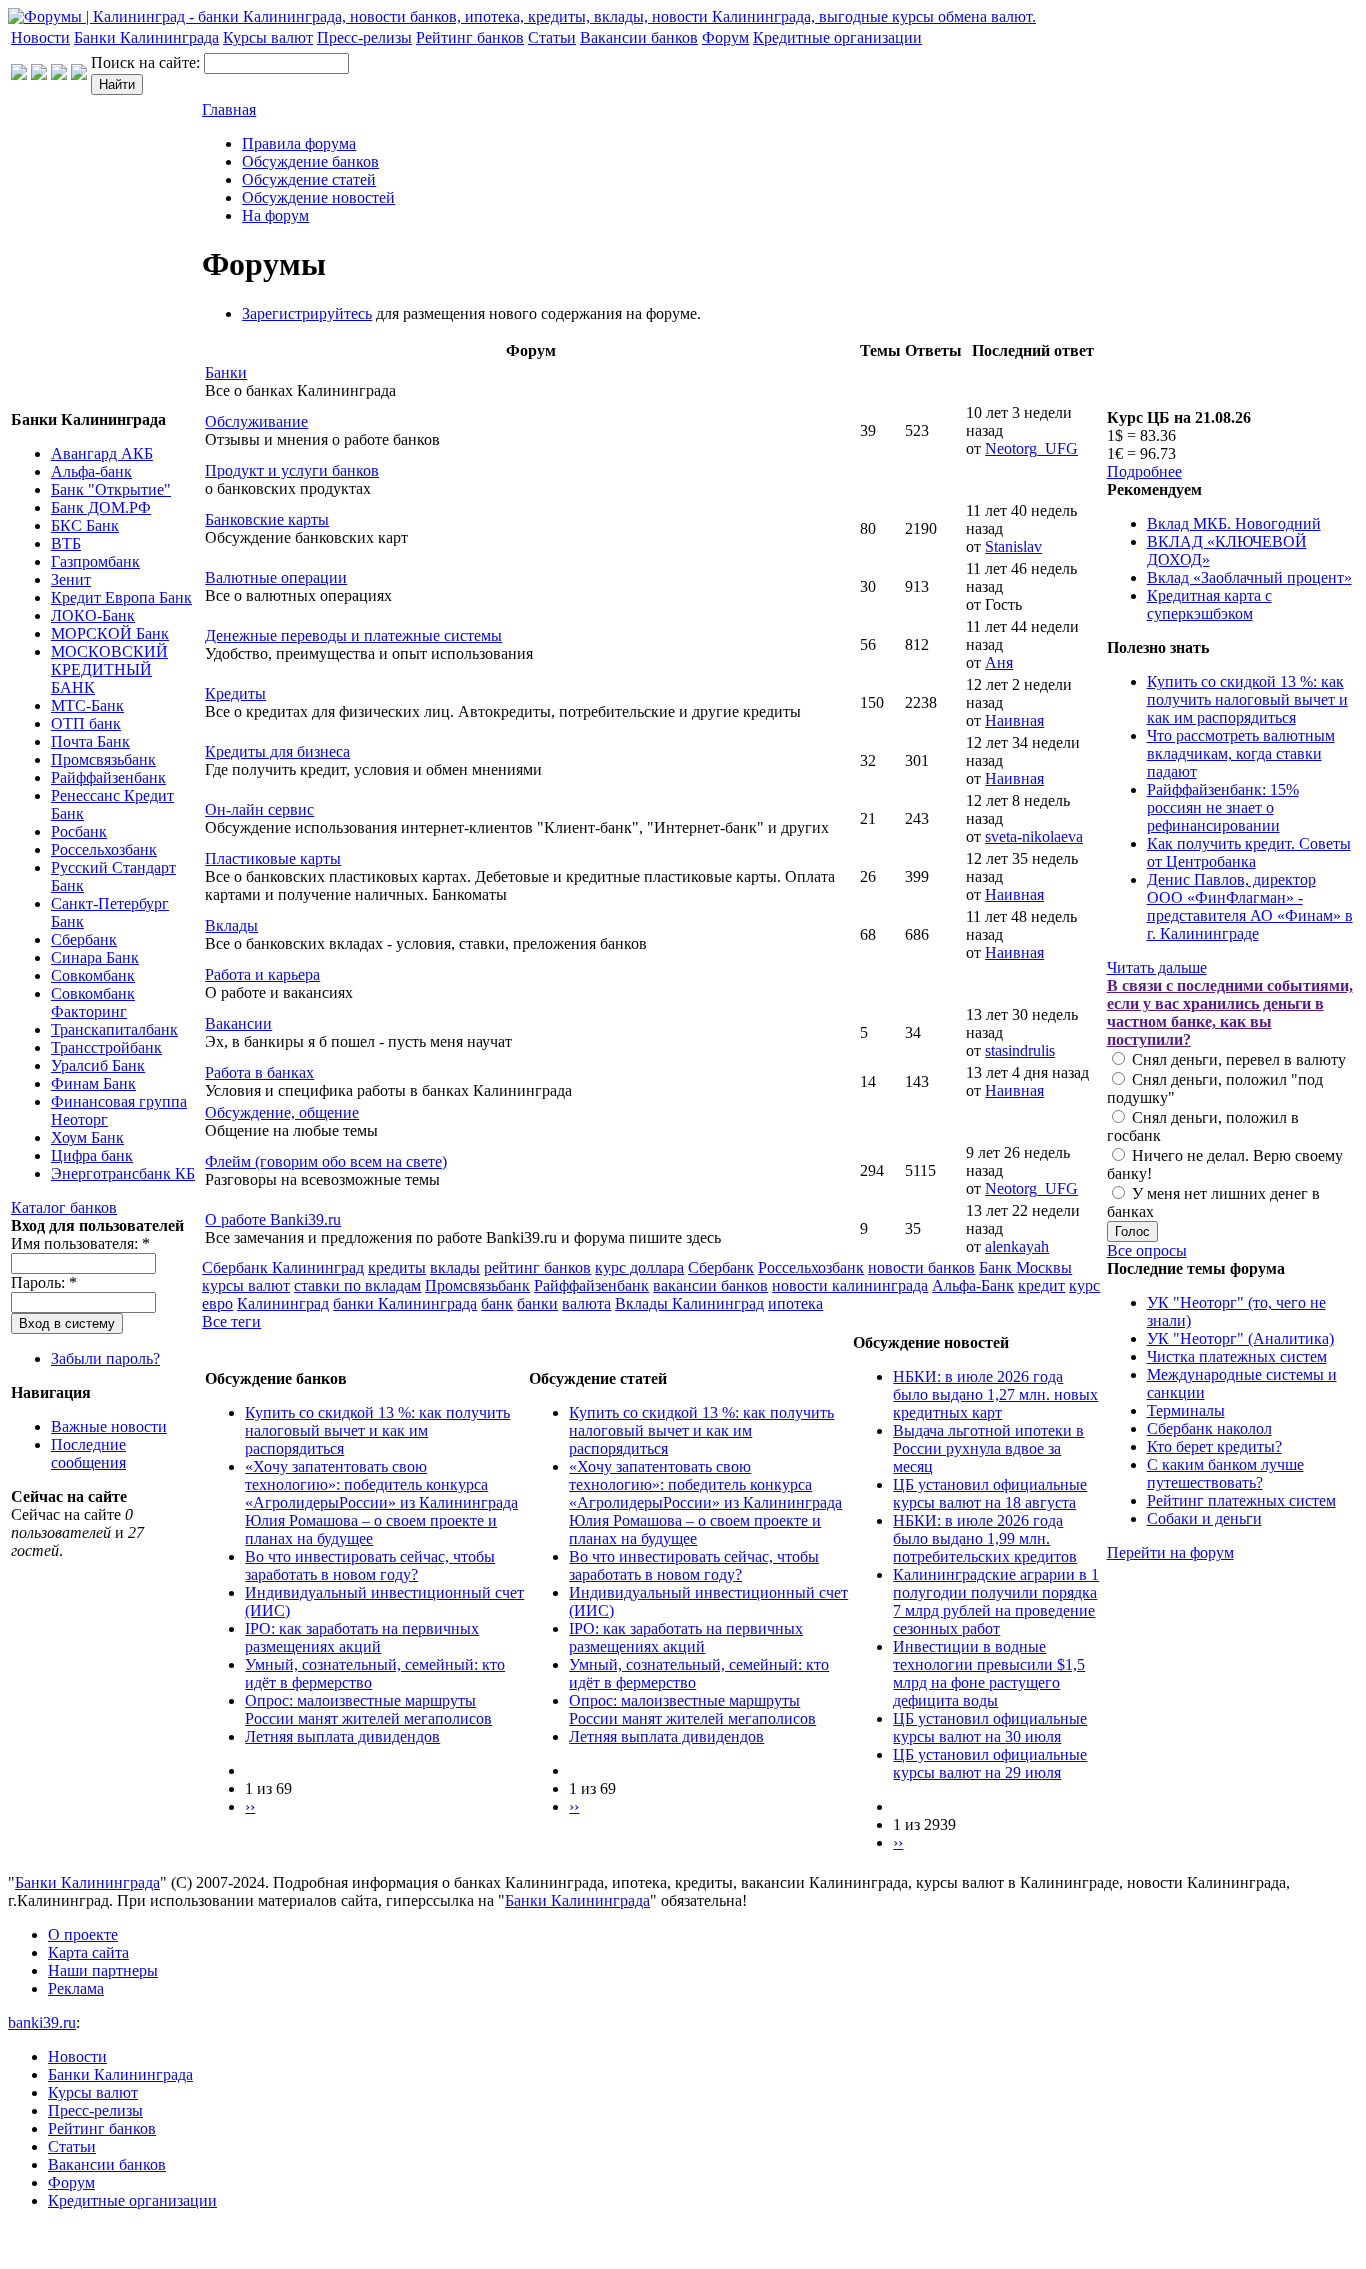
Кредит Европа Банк (121, 597)
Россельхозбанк (104, 849)
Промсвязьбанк (103, 759)
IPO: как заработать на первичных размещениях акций (362, 1637)
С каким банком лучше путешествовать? (1225, 1473)
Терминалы (1186, 1410)
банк (497, 1303)
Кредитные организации (837, 37)
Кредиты (235, 693)
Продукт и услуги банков (292, 470)
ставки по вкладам (357, 1285)
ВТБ (66, 543)
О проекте (83, 1934)
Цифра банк (92, 1155)
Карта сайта (88, 1952)
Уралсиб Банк (98, 1065)
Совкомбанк (93, 975)
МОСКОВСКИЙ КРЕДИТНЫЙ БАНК (109, 669)
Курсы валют (268, 37)
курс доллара (639, 1267)
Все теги (231, 1321)
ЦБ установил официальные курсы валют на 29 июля (990, 1763)
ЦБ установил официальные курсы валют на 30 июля (990, 1727)
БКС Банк (85, 525)
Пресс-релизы (364, 37)
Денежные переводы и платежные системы (353, 635)
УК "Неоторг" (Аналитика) (1240, 1338)
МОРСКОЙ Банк (110, 633)
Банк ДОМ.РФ (101, 507)
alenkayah (1017, 1246)
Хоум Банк (87, 1137)
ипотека (795, 1303)
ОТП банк (86, 723)
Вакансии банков (639, 37)
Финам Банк (93, 1083)
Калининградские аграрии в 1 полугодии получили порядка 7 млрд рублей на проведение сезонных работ (996, 1601)
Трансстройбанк (106, 1047)
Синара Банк (95, 957)
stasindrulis (1020, 1050)
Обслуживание (256, 421)
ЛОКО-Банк (93, 615)
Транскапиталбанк (114, 1029)
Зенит (71, 579)
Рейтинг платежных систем (1241, 1500)
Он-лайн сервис (259, 809)
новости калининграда (850, 1285)
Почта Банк (90, 741)
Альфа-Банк (973, 1285)
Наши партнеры (103, 1970)
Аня (999, 662)
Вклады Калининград (689, 1303)
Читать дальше (1157, 967)
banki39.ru (42, 2022)
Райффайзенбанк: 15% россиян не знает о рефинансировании (1223, 807)
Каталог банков (64, 1207)
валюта (586, 1303)
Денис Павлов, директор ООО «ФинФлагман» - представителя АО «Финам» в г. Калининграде (1250, 906)
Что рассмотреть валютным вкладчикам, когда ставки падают (1241, 753)
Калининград (283, 1303)
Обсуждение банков (310, 161)
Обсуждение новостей (318, 197)
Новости (40, 37)
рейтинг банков (537, 1267)
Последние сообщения (88, 1453)
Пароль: (44, 1282)
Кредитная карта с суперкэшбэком (1209, 604)
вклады (455, 1267)
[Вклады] (79, 74)
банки (537, 1303)
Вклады (231, 925)
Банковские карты (267, 519)
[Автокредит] (59, 74)
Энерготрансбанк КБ (123, 1173)
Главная (229, 109)
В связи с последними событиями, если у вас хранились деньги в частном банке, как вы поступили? (1230, 1012)
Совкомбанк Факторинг (93, 1002)
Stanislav (1013, 546)
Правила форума (299, 143)
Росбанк (79, 831)
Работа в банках (259, 1072)
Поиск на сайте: (147, 62)
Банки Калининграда (146, 37)
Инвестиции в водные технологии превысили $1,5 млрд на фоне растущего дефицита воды (989, 1673)
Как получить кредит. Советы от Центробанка (1249, 852)
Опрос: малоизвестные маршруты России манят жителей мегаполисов (368, 1709)
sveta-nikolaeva (1034, 836)
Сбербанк (84, 939)
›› (250, 1806)
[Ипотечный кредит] (19, 74)
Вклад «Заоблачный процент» (1249, 577)
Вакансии (238, 1023)
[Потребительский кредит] (39, 74)
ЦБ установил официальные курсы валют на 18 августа (990, 1493)
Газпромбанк (95, 561)
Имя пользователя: (80, 1243)
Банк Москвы (1025, 1267)
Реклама (76, 1988)
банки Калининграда (405, 1303)
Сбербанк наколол (1209, 1428)
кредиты (397, 1267)
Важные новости (109, 1426)
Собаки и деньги (1204, 1518)
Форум (725, 37)
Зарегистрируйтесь (307, 313)
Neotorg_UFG (1031, 448)
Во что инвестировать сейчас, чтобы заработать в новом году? (370, 1565)
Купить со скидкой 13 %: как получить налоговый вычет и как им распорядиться (377, 1430)
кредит (1041, 1285)
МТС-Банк (87, 705)
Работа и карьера (262, 974)
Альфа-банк (91, 471)
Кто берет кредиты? (1214, 1446)
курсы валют (246, 1285)
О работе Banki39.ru (273, 1219)
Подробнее (1144, 471)
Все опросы (1147, 1250)
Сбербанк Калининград (283, 1267)
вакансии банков (710, 1285)
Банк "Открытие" (111, 489)
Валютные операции (276, 577)
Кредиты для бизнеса (277, 751)
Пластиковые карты (273, 858)
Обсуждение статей (309, 179)
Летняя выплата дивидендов (342, 1736)
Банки (226, 372)
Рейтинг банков (470, 37)
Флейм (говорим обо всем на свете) (326, 1161)
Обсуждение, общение (282, 1112)
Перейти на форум (1170, 1552)
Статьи (552, 37)
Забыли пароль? (105, 1358)
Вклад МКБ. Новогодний (1234, 523)
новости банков (921, 1267)
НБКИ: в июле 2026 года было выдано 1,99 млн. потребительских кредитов (985, 1538)
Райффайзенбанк (108, 777)
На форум (275, 215)
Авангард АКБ (102, 453)
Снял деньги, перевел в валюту (1237, 1059)
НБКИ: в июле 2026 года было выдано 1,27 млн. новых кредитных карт (995, 1394)
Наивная (1014, 720)
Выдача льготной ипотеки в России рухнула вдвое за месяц (988, 1448)
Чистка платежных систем (1237, 1356)
